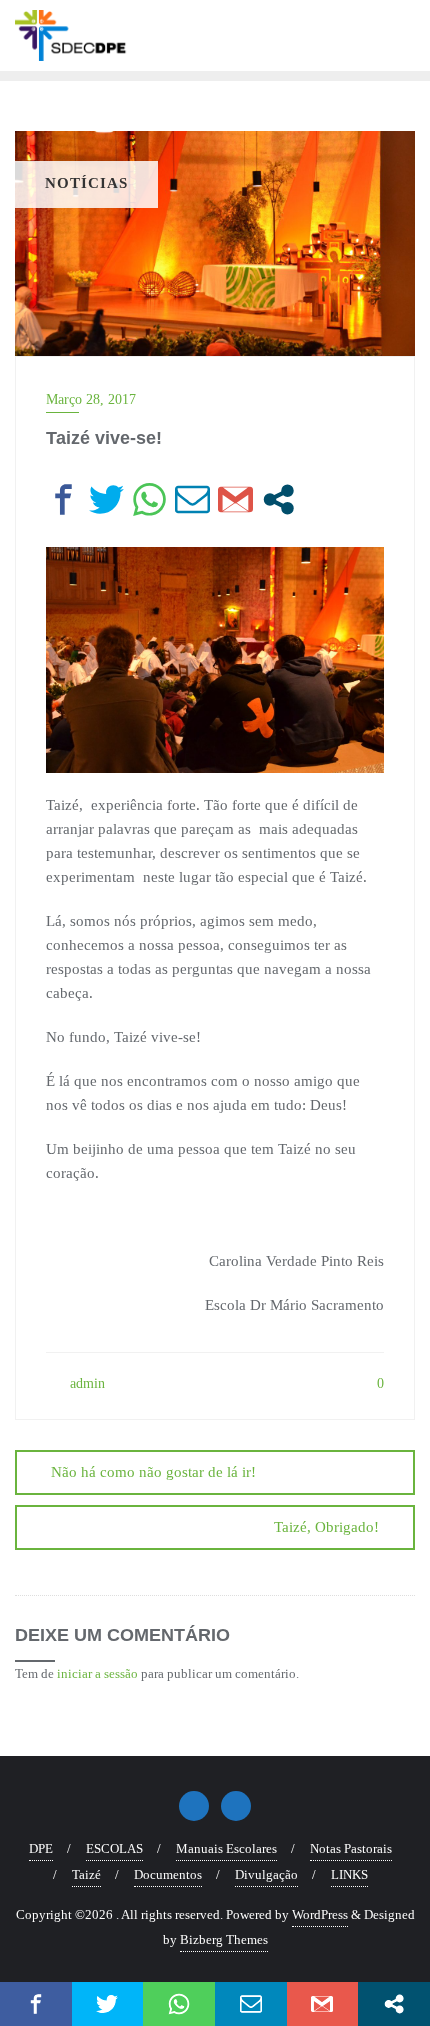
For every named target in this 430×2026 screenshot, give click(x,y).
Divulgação (266, 1874)
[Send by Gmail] (235, 499)
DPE (41, 1848)
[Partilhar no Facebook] (63, 499)
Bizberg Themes (224, 1939)
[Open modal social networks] (278, 499)
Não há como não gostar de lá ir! (153, 1472)
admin (85, 1383)
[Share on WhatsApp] (149, 499)
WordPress (320, 1914)
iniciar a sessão (97, 1673)
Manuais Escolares (226, 1848)
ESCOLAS (114, 1848)
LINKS (349, 1874)
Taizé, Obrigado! (326, 1527)
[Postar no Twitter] (106, 499)
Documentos (168, 1874)
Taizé (86, 1874)
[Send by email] (192, 499)
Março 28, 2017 (91, 399)
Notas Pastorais (351, 1848)
